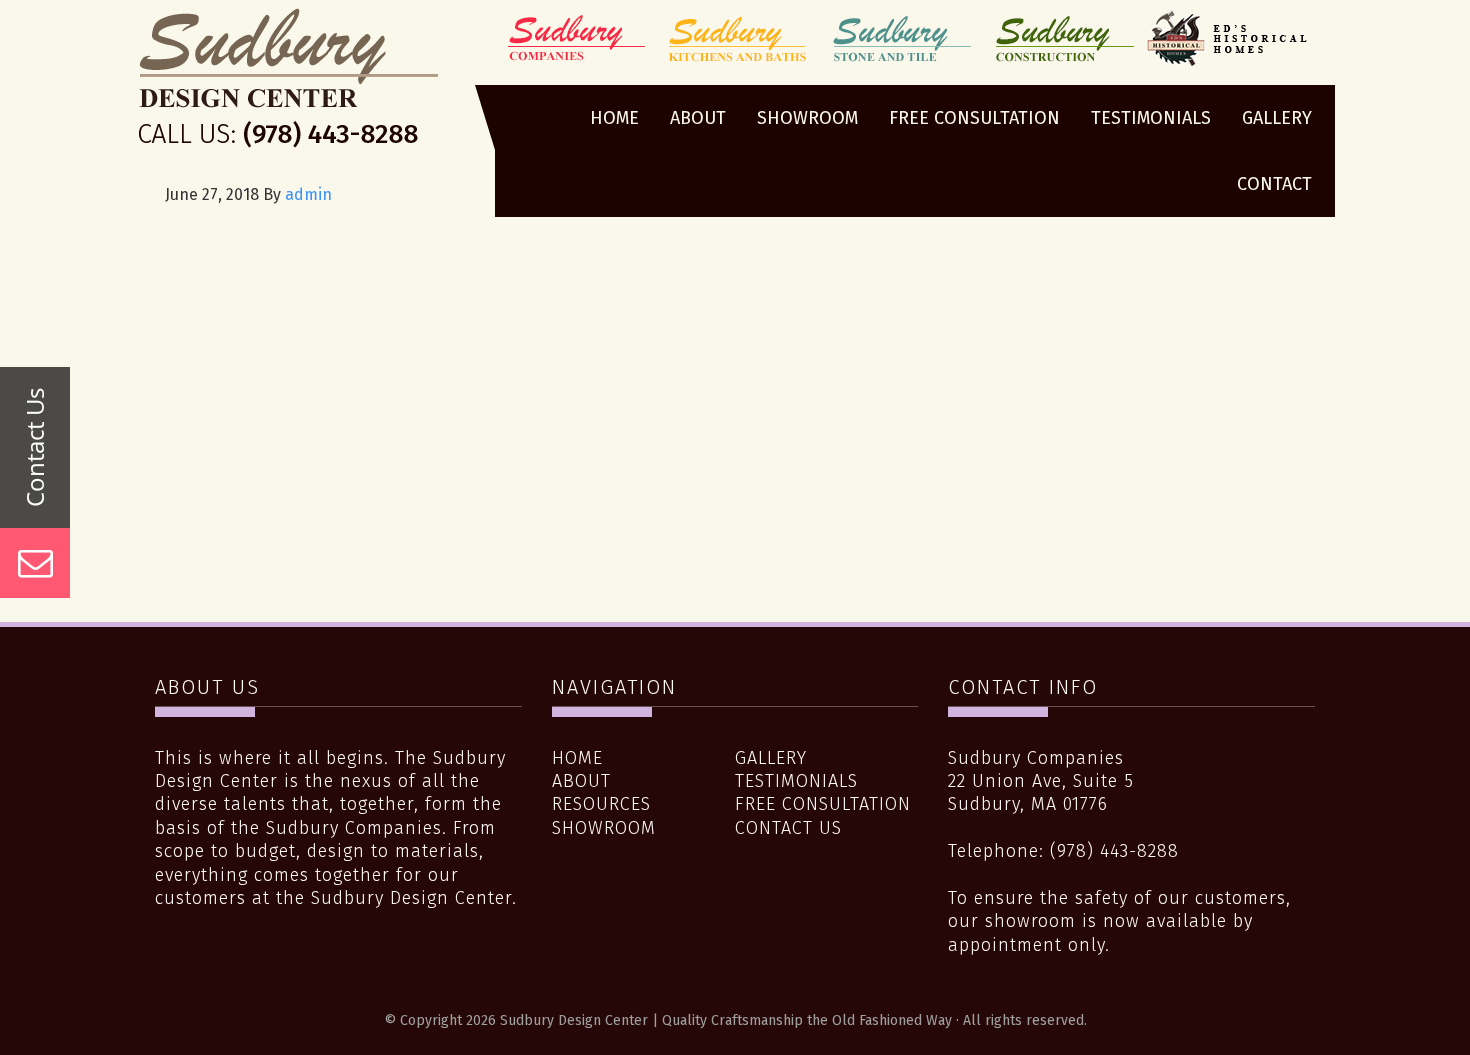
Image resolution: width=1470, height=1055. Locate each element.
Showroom (604, 828)
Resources (601, 804)
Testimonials (796, 781)
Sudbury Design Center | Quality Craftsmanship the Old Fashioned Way (288, 83)
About (581, 781)
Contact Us (788, 828)
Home (577, 758)
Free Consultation (823, 804)
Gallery (771, 758)
